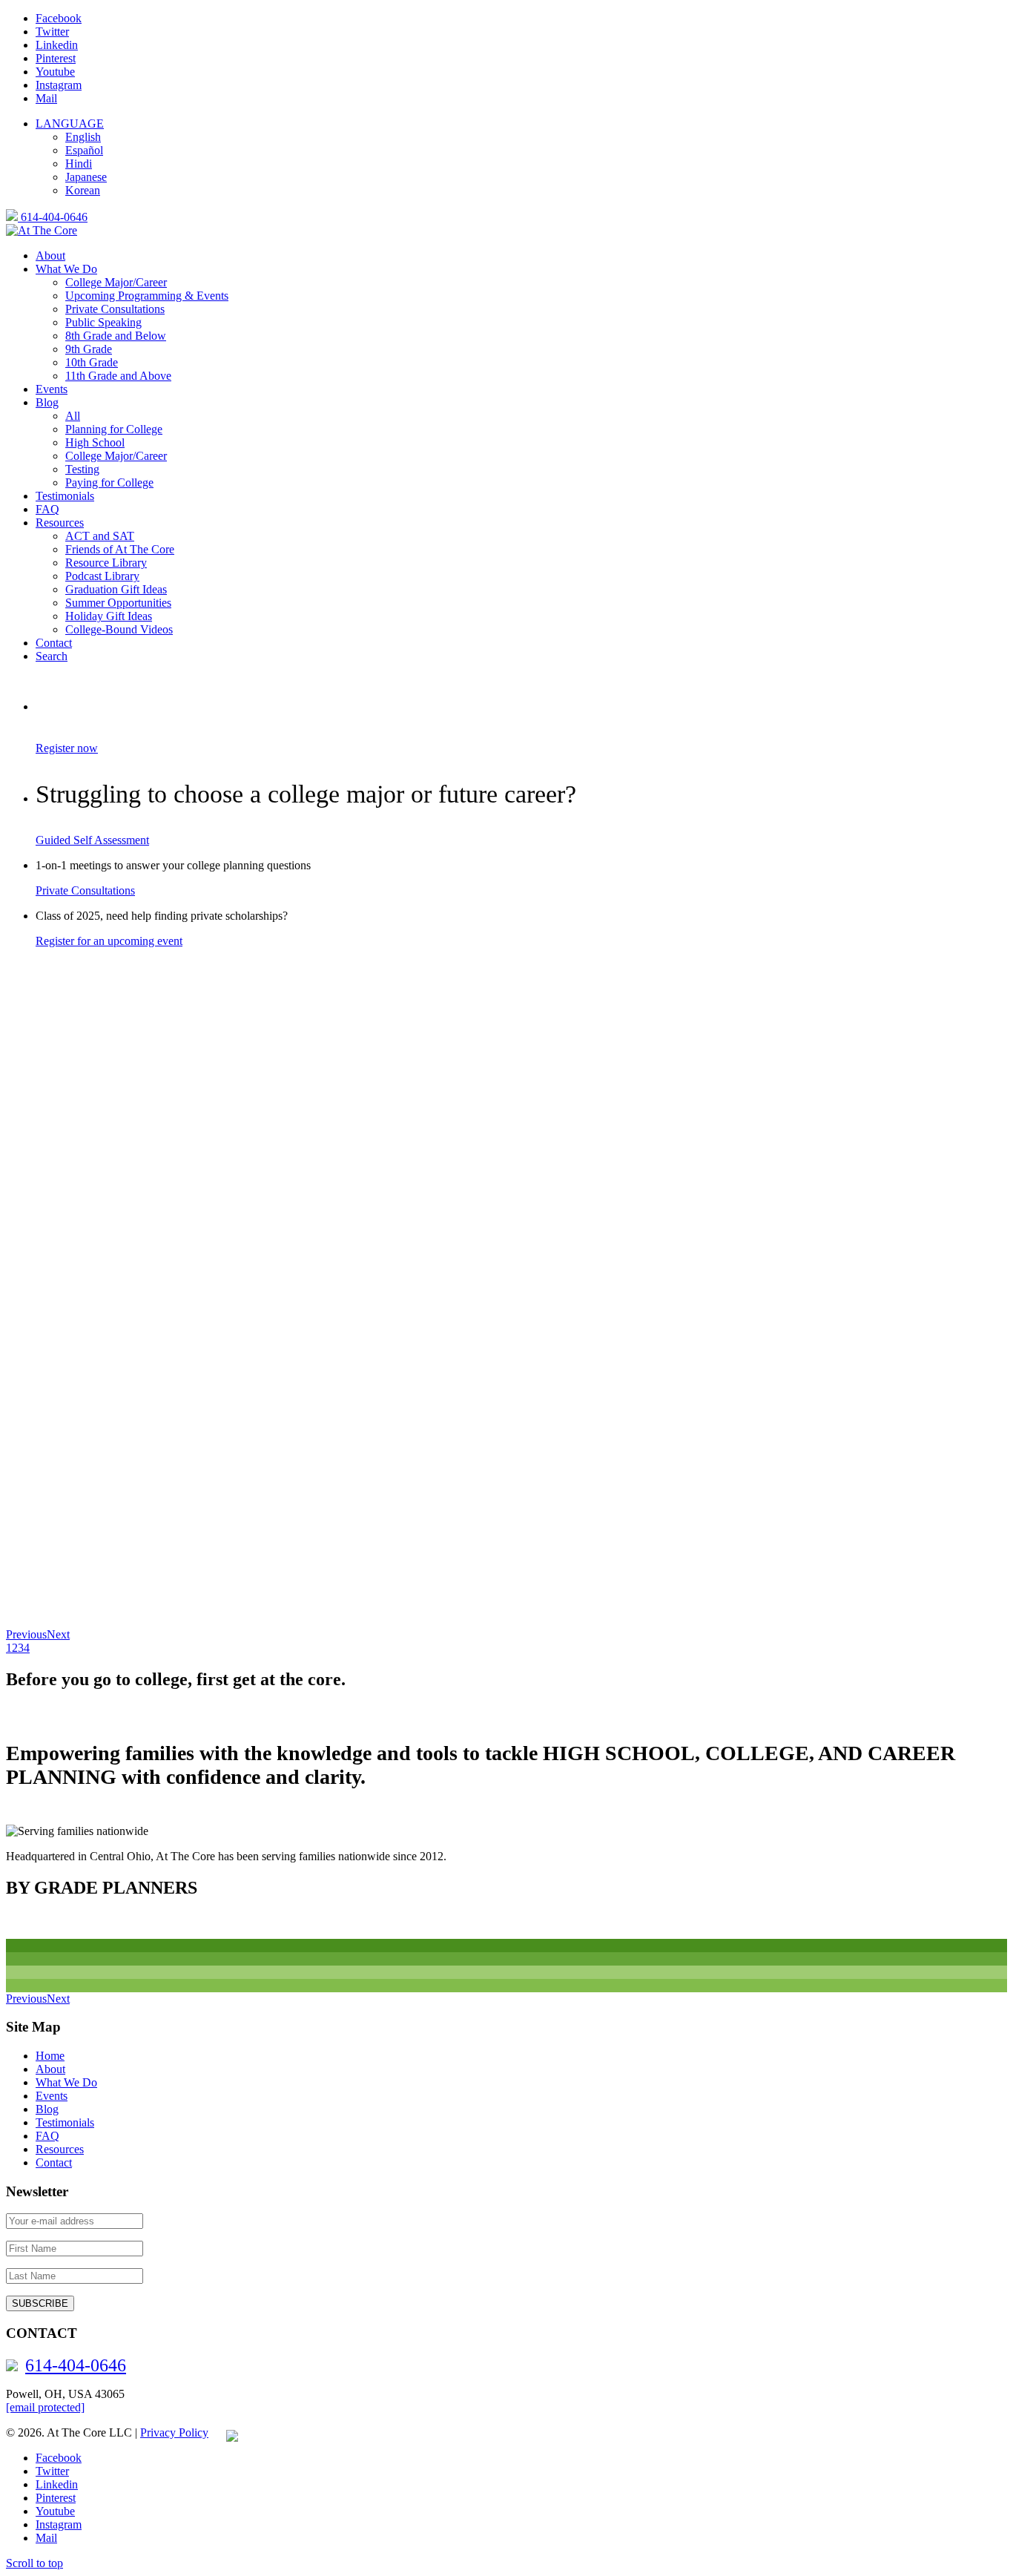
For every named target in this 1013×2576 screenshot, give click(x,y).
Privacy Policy (174, 2432)
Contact (54, 2162)
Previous (26, 1634)
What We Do (66, 2082)
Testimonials (65, 2122)
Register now (67, 748)
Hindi (79, 164)
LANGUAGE (70, 123)
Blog (47, 2109)
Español (84, 150)
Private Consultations (85, 890)
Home (50, 2056)
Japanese (86, 177)
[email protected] (45, 2407)
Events (52, 2096)
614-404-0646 (53, 217)
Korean (83, 190)
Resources (60, 2149)
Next (58, 1634)
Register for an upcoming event (109, 941)
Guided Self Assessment (92, 840)
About (50, 2069)
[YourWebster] (225, 2432)
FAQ (47, 2136)
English (83, 137)
